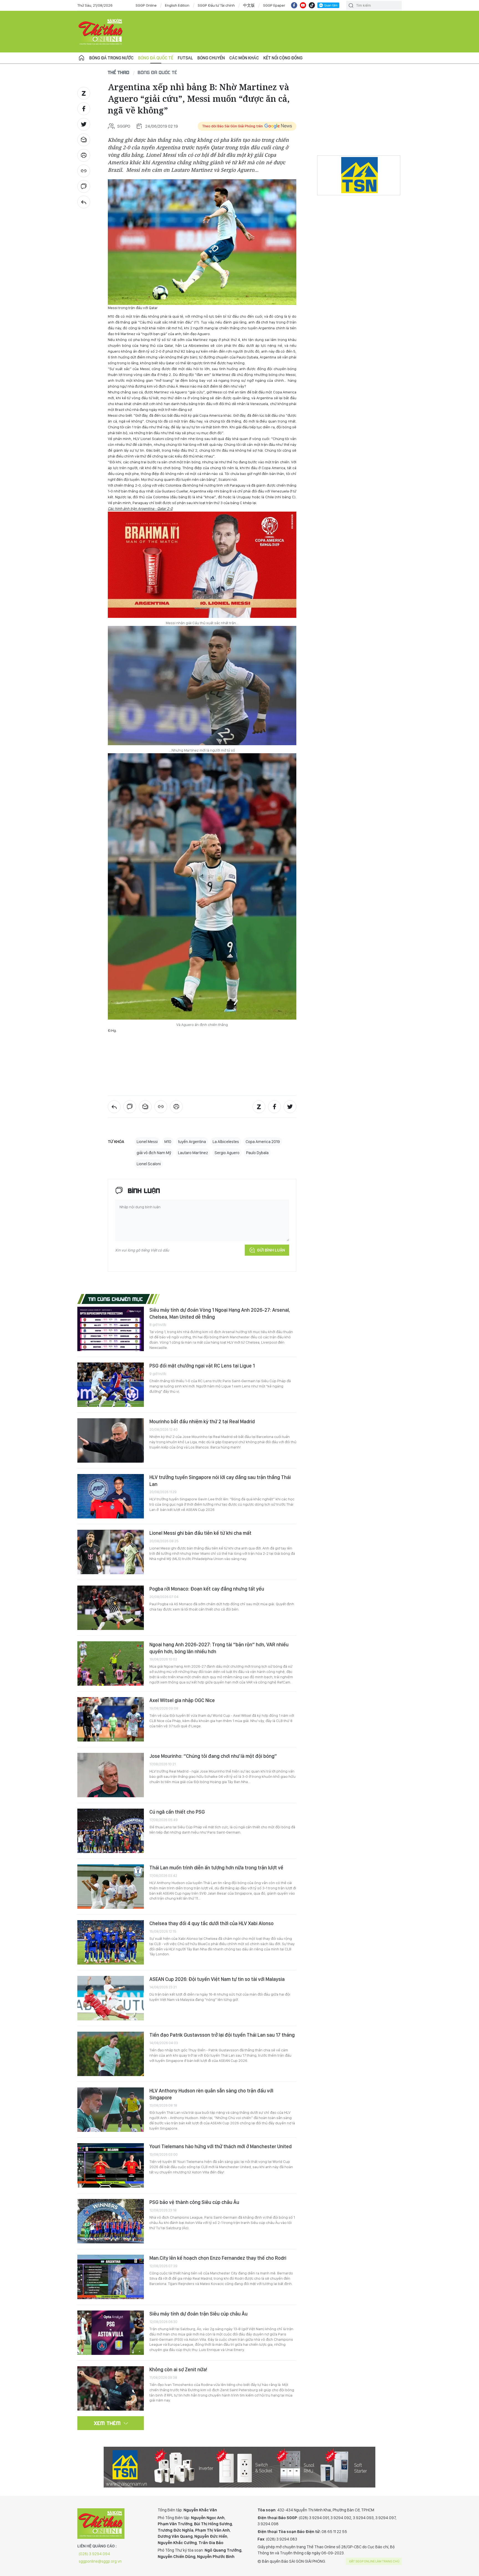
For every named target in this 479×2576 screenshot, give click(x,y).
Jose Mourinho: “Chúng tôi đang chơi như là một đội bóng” (213, 1756)
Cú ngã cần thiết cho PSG (177, 1812)
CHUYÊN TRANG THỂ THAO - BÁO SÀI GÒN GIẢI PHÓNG (101, 32)
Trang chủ (81, 58)
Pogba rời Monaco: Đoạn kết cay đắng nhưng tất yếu (207, 1589)
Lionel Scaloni (149, 1164)
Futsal (185, 58)
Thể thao (119, 72)
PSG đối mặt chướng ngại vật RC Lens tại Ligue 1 (202, 1366)
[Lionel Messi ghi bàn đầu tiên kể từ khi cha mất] (111, 1552)
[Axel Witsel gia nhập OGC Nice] (111, 1719)
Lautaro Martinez (193, 1153)
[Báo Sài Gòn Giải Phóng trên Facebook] (294, 5)
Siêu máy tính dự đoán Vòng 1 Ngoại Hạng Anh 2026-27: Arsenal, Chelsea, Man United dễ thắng (220, 1313)
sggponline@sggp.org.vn (100, 2561)
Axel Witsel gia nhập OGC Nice (182, 1700)
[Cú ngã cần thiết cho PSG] (111, 1831)
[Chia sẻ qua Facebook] (84, 109)
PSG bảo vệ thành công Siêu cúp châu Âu (194, 2202)
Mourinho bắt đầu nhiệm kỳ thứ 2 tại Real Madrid (202, 1421)
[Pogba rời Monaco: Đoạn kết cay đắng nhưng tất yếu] (111, 1608)
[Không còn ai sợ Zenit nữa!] (111, 2388)
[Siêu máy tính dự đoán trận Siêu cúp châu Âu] (111, 2333)
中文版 (249, 5)
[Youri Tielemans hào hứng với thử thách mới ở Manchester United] (111, 2165)
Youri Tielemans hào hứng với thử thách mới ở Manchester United (221, 2146)
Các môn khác (244, 58)
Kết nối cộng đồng (283, 58)
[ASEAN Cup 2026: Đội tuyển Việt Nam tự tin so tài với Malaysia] (111, 1998)
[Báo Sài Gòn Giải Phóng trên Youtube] (303, 5)
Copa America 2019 (263, 1142)
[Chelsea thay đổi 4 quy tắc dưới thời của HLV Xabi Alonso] (111, 1942)
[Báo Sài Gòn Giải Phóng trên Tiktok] (312, 5)
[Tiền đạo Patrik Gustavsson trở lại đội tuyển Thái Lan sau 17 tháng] (111, 2054)
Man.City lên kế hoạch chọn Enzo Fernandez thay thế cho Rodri (218, 2258)
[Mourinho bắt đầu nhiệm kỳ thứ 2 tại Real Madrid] (111, 1440)
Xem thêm (107, 2423)
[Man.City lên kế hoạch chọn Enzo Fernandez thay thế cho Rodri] (111, 2277)
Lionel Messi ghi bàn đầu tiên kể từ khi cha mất (200, 1533)
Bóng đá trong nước (111, 58)
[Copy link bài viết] (84, 171)
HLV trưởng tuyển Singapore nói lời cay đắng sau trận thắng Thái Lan (220, 1481)
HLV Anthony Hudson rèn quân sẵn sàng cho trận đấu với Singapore (211, 2094)
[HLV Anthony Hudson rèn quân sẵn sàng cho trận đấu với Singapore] (111, 2110)
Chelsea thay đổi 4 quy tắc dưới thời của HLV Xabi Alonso (212, 1923)
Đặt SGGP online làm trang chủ (374, 2561)
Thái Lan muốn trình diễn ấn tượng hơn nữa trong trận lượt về (216, 1868)
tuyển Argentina (192, 1142)
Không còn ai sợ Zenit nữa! (178, 2369)
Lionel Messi (147, 1142)
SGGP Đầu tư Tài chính (216, 5)
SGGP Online (146, 5)
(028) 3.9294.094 (94, 2554)
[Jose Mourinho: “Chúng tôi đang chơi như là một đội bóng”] (111, 1775)
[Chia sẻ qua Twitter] (84, 124)
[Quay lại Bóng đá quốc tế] (84, 202)
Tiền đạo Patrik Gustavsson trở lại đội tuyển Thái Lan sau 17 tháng (222, 2035)
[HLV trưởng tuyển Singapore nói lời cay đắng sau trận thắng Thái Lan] (111, 1496)
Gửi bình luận (271, 1250)
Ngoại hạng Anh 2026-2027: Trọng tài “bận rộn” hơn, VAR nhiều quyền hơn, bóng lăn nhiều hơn (219, 1648)
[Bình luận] (84, 186)
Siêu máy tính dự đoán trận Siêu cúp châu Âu (198, 2314)
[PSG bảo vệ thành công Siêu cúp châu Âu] (111, 2221)
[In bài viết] (84, 155)
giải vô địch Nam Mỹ (154, 1153)
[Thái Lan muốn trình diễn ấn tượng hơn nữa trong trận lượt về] (111, 1887)
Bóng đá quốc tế (156, 58)
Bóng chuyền (211, 58)
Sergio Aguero (227, 1153)
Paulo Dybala (257, 1153)
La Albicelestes (226, 1142)
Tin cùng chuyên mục (116, 1299)
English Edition (177, 5)
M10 (168, 1142)
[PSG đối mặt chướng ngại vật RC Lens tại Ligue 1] (111, 1385)
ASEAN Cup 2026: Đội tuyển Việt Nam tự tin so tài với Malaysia (217, 1979)
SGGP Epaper (274, 5)
